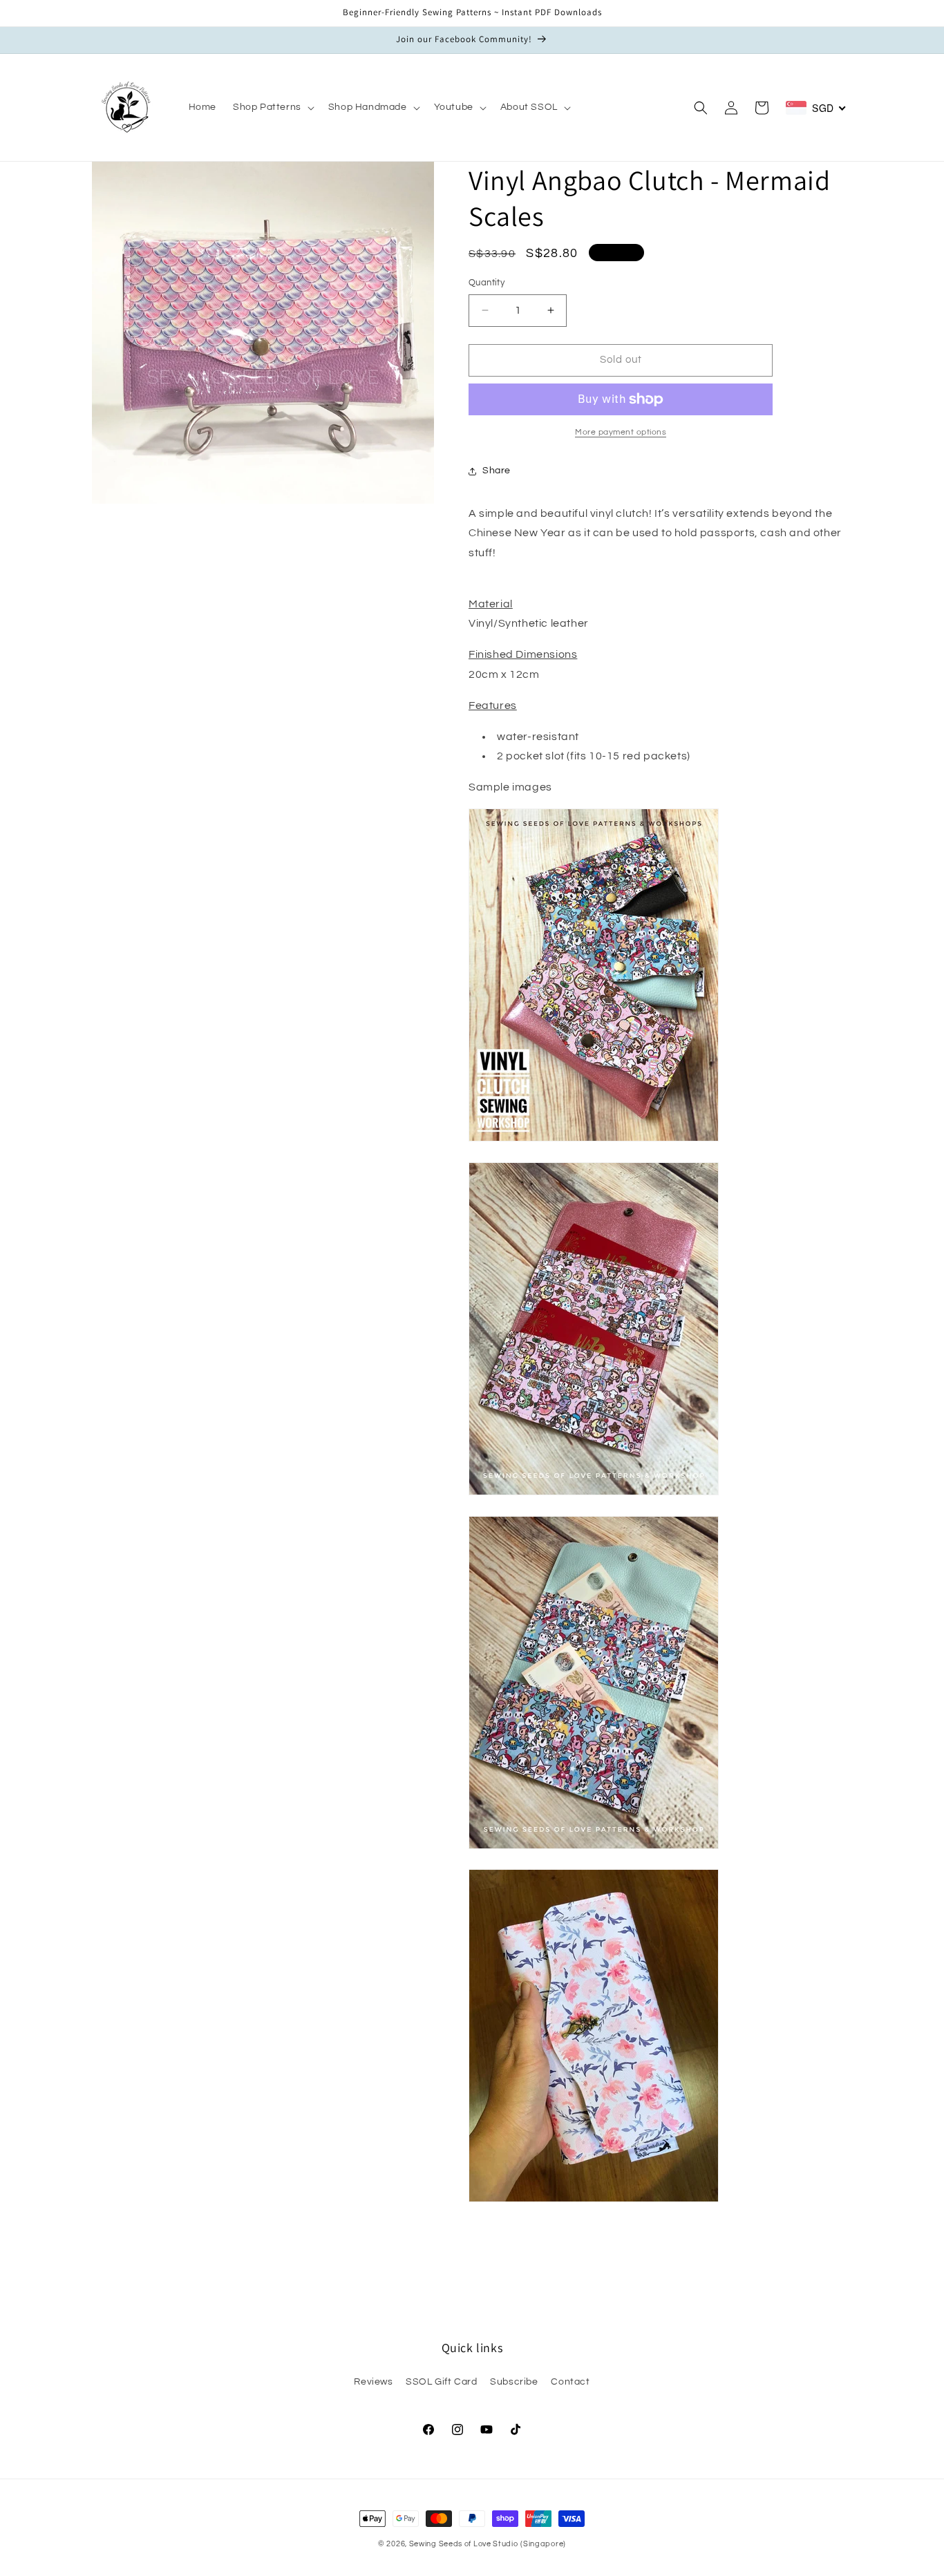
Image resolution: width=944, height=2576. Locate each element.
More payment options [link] (621, 432)
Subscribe (514, 2382)
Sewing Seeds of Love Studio (464, 2544)
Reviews (373, 2382)
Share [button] (497, 471)
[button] (272, 107)
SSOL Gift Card (441, 2382)
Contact (570, 2382)
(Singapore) (543, 2544)
